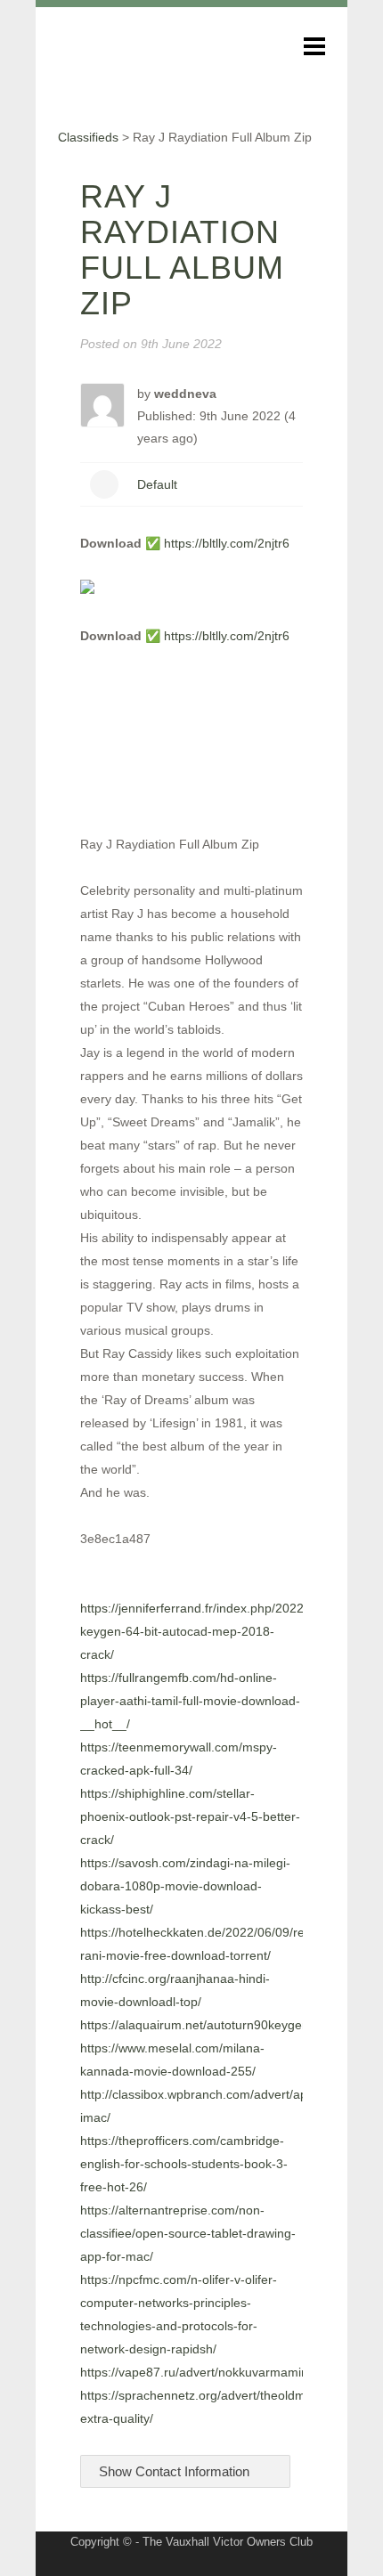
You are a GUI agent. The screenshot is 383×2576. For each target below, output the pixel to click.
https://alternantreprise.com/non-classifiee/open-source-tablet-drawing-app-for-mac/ (188, 2233)
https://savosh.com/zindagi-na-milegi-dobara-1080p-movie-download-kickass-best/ (185, 1886)
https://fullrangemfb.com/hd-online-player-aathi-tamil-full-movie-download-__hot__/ (190, 1701)
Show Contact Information (176, 2471)
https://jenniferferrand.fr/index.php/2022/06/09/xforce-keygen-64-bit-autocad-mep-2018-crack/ (231, 1631)
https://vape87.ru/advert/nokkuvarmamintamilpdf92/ (225, 2372)
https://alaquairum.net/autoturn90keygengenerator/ (224, 2025)
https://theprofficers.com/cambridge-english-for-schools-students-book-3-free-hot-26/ (184, 2164)
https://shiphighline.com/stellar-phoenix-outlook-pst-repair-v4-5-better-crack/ (190, 1816)
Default (157, 484)
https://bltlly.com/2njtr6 (227, 543)
